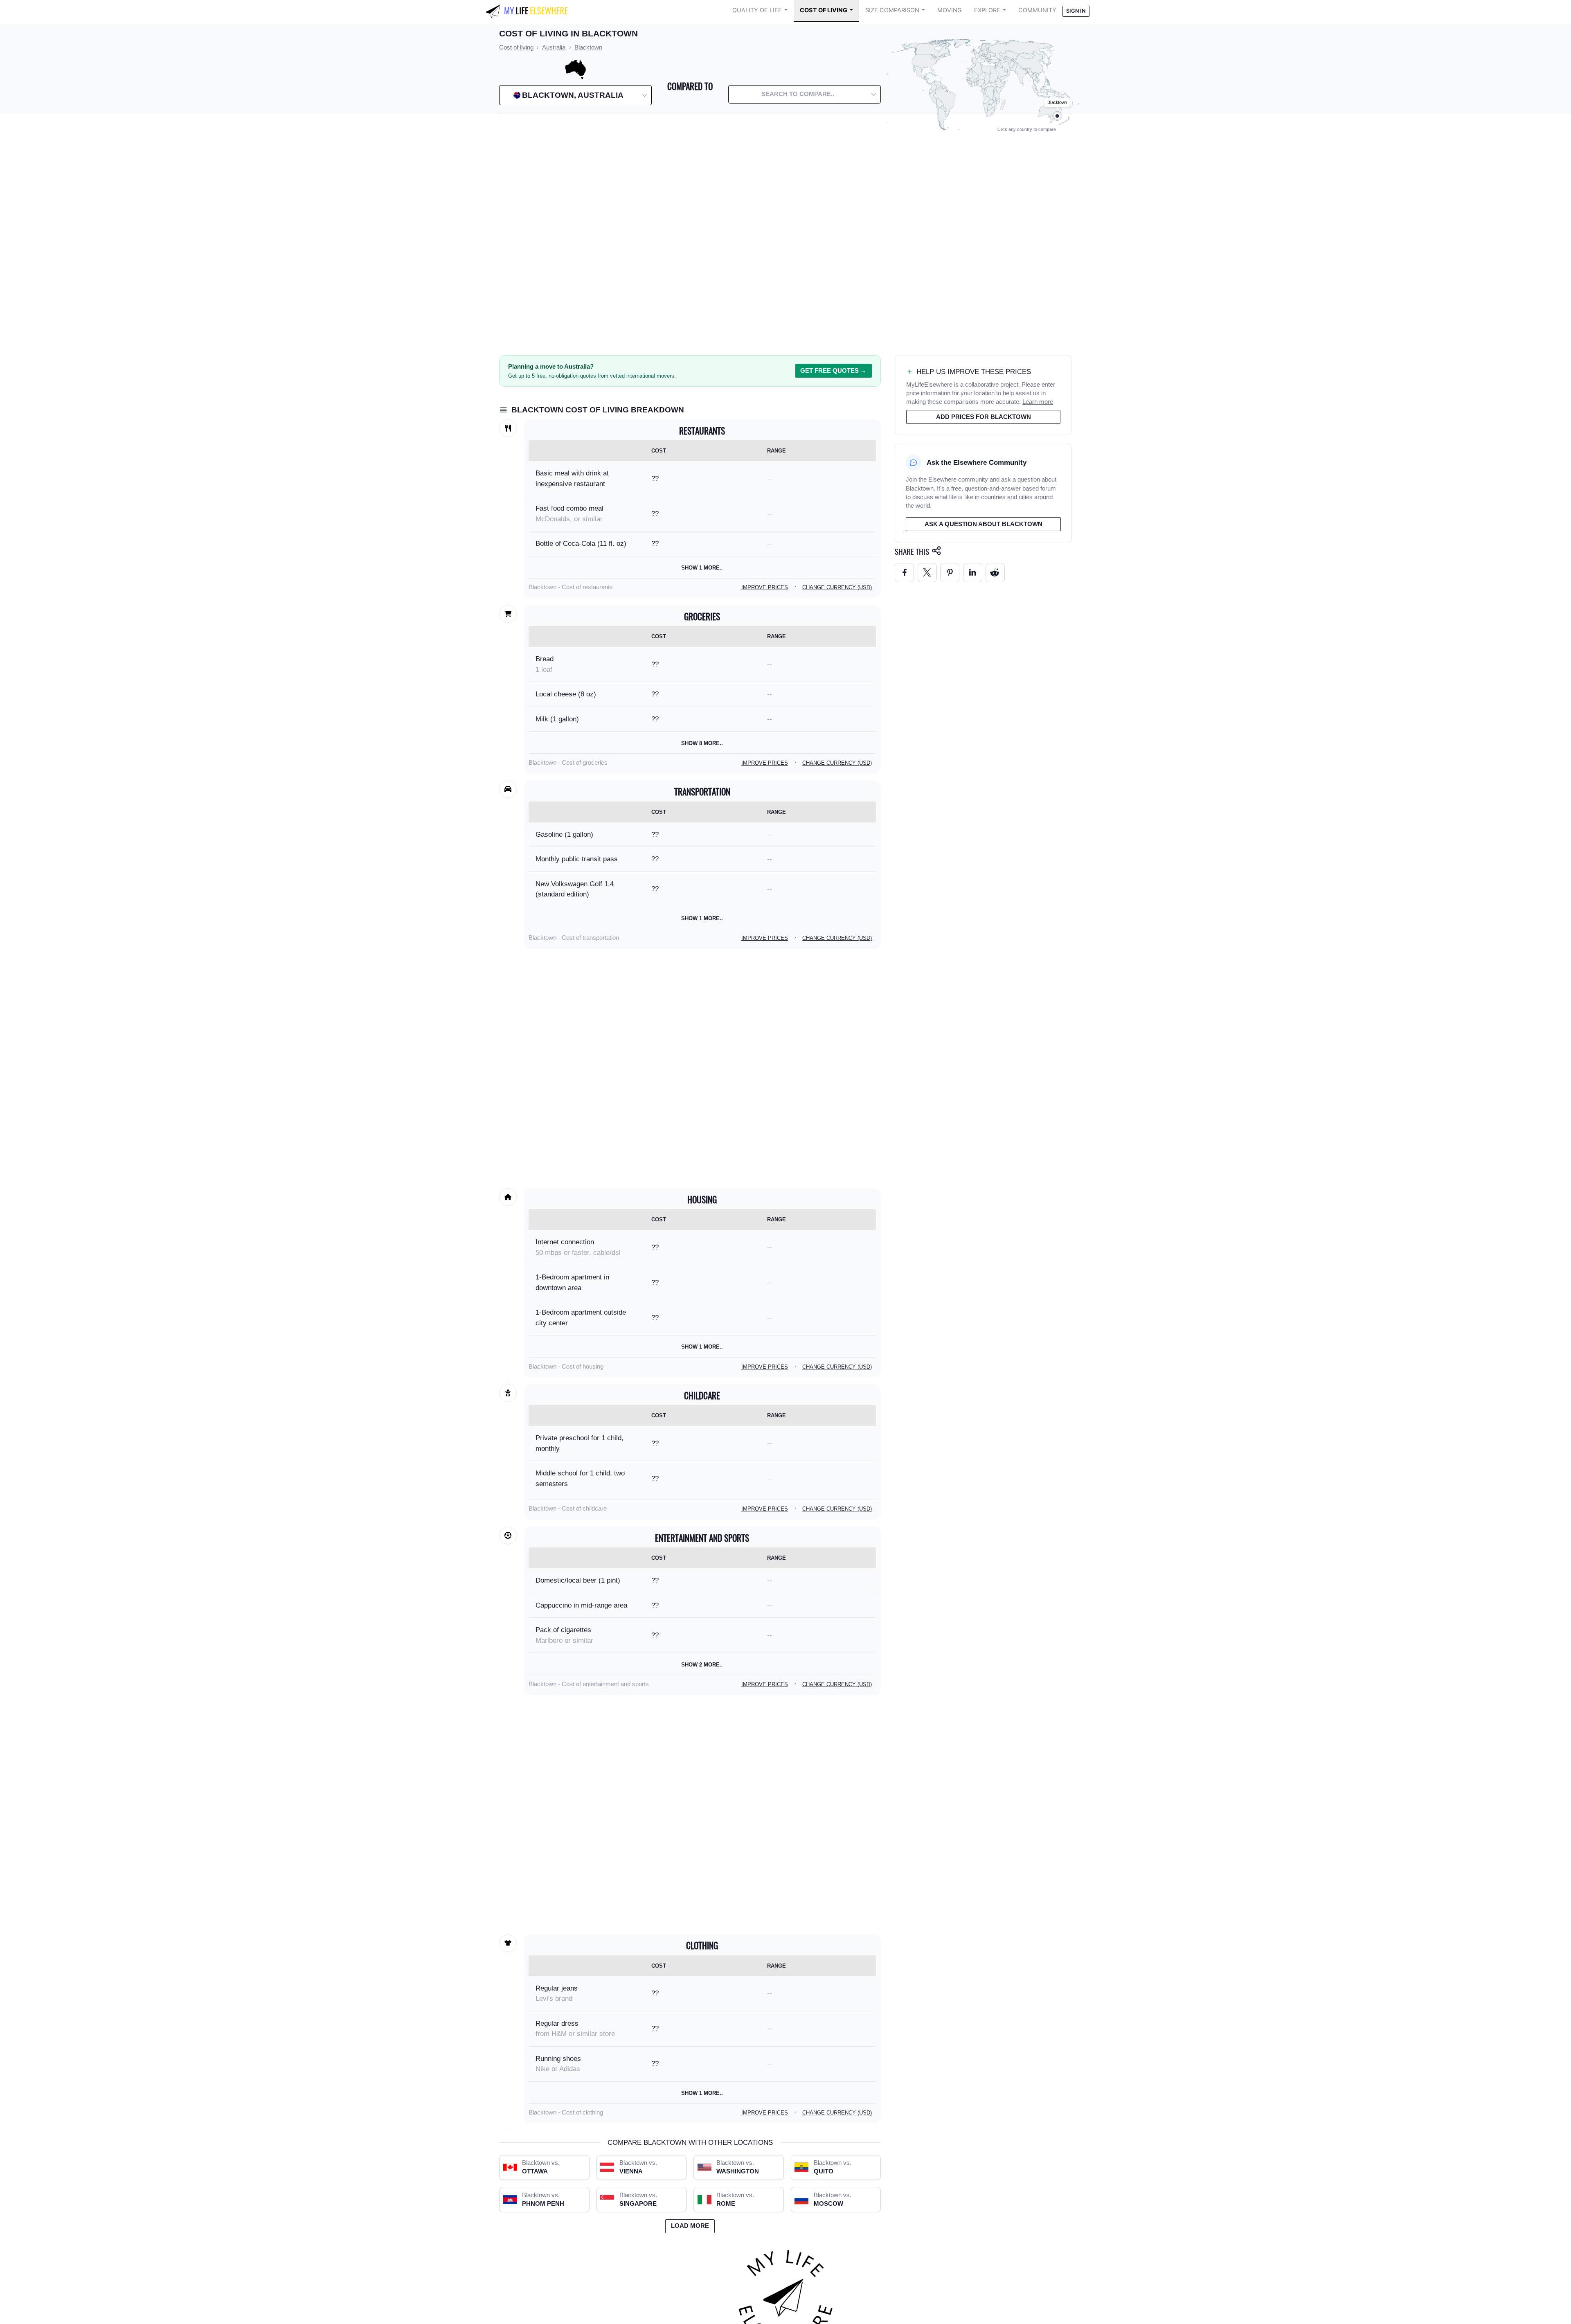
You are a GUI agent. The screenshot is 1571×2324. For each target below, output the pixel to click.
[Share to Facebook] (904, 573)
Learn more (1038, 402)
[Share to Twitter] (927, 573)
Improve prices (765, 587)
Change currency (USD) (837, 587)
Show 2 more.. (702, 1665)
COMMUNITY (1037, 10)
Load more (690, 2226)
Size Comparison (892, 10)
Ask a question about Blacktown (984, 524)
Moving (950, 10)
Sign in (1076, 11)
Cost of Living (824, 10)
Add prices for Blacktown (984, 417)
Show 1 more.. (702, 568)
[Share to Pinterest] (950, 573)
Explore (987, 10)
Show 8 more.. (702, 743)
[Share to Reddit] (995, 573)
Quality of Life (757, 10)
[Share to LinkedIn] (973, 573)
